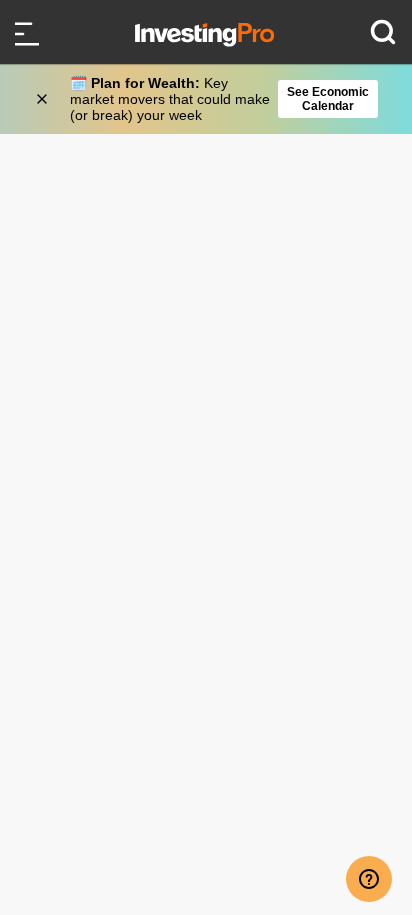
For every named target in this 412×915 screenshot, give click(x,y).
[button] (216, 99)
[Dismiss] (44, 99)
